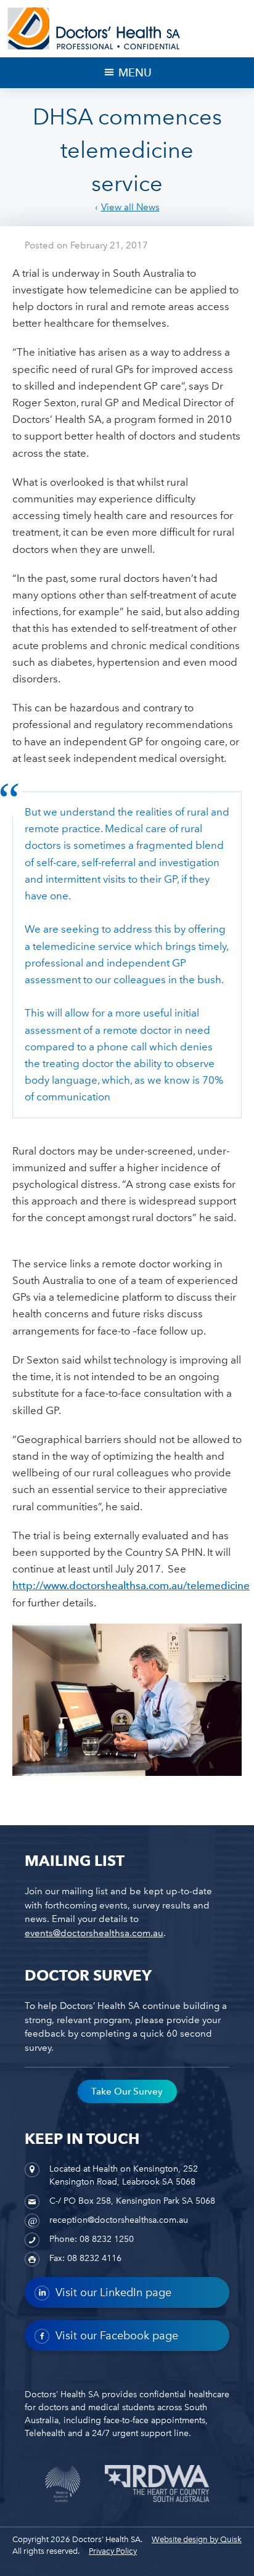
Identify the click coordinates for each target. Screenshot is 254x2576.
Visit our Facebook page (117, 2336)
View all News (130, 207)
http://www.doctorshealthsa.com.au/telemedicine (131, 1585)
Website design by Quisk (197, 2539)
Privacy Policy (113, 2551)
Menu (135, 72)
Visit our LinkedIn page (113, 2292)
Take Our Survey (127, 2091)
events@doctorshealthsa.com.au (94, 1933)
